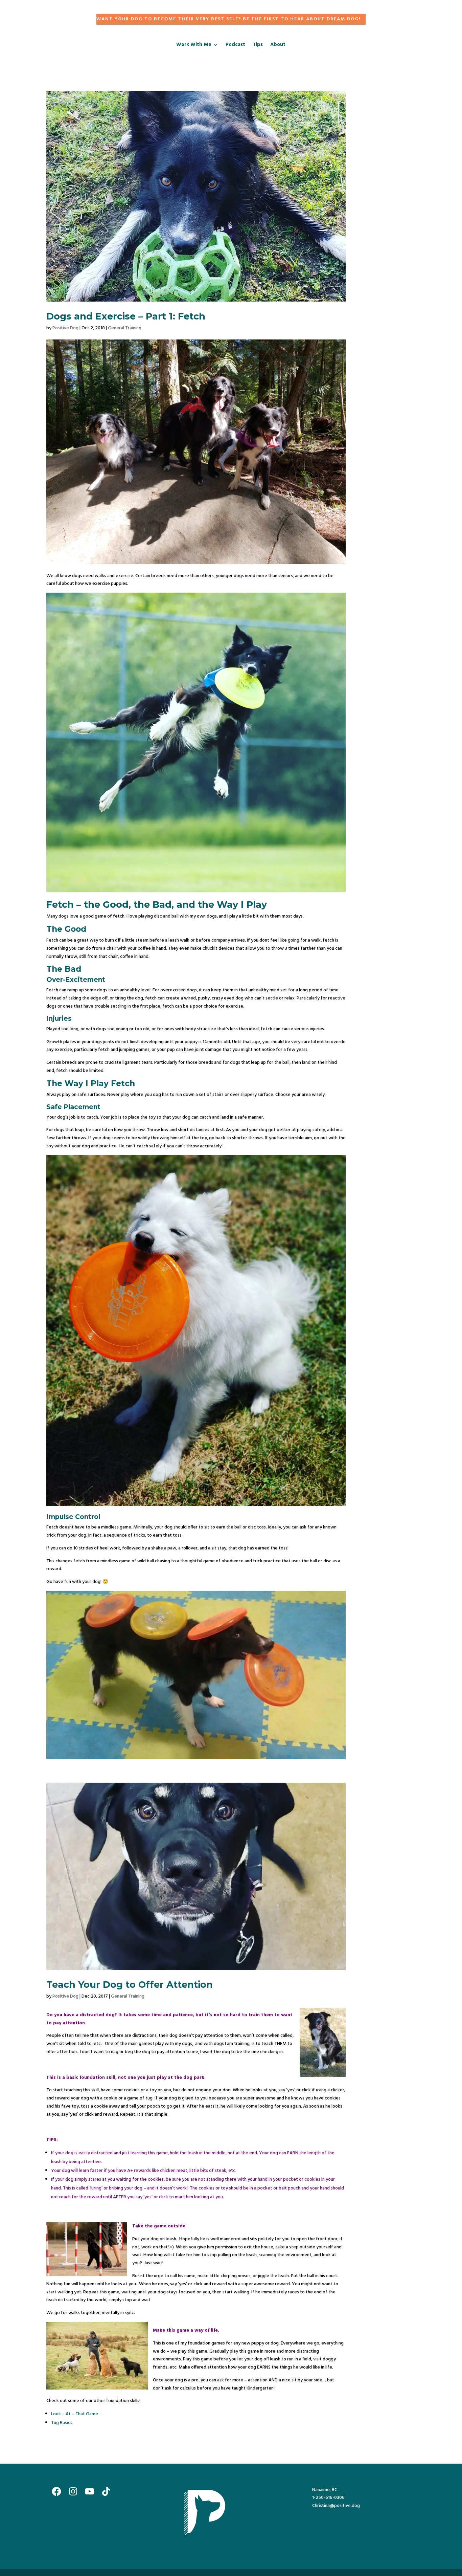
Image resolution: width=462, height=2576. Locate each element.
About (278, 46)
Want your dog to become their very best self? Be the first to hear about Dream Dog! (229, 19)
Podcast (235, 46)
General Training (125, 328)
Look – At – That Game (75, 2414)
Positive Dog (65, 328)
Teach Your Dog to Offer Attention (130, 1985)
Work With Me (194, 46)
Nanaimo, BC (325, 2490)
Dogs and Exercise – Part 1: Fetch (126, 316)
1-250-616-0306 (328, 2498)
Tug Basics (62, 2423)
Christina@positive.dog (336, 2506)
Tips (258, 46)
